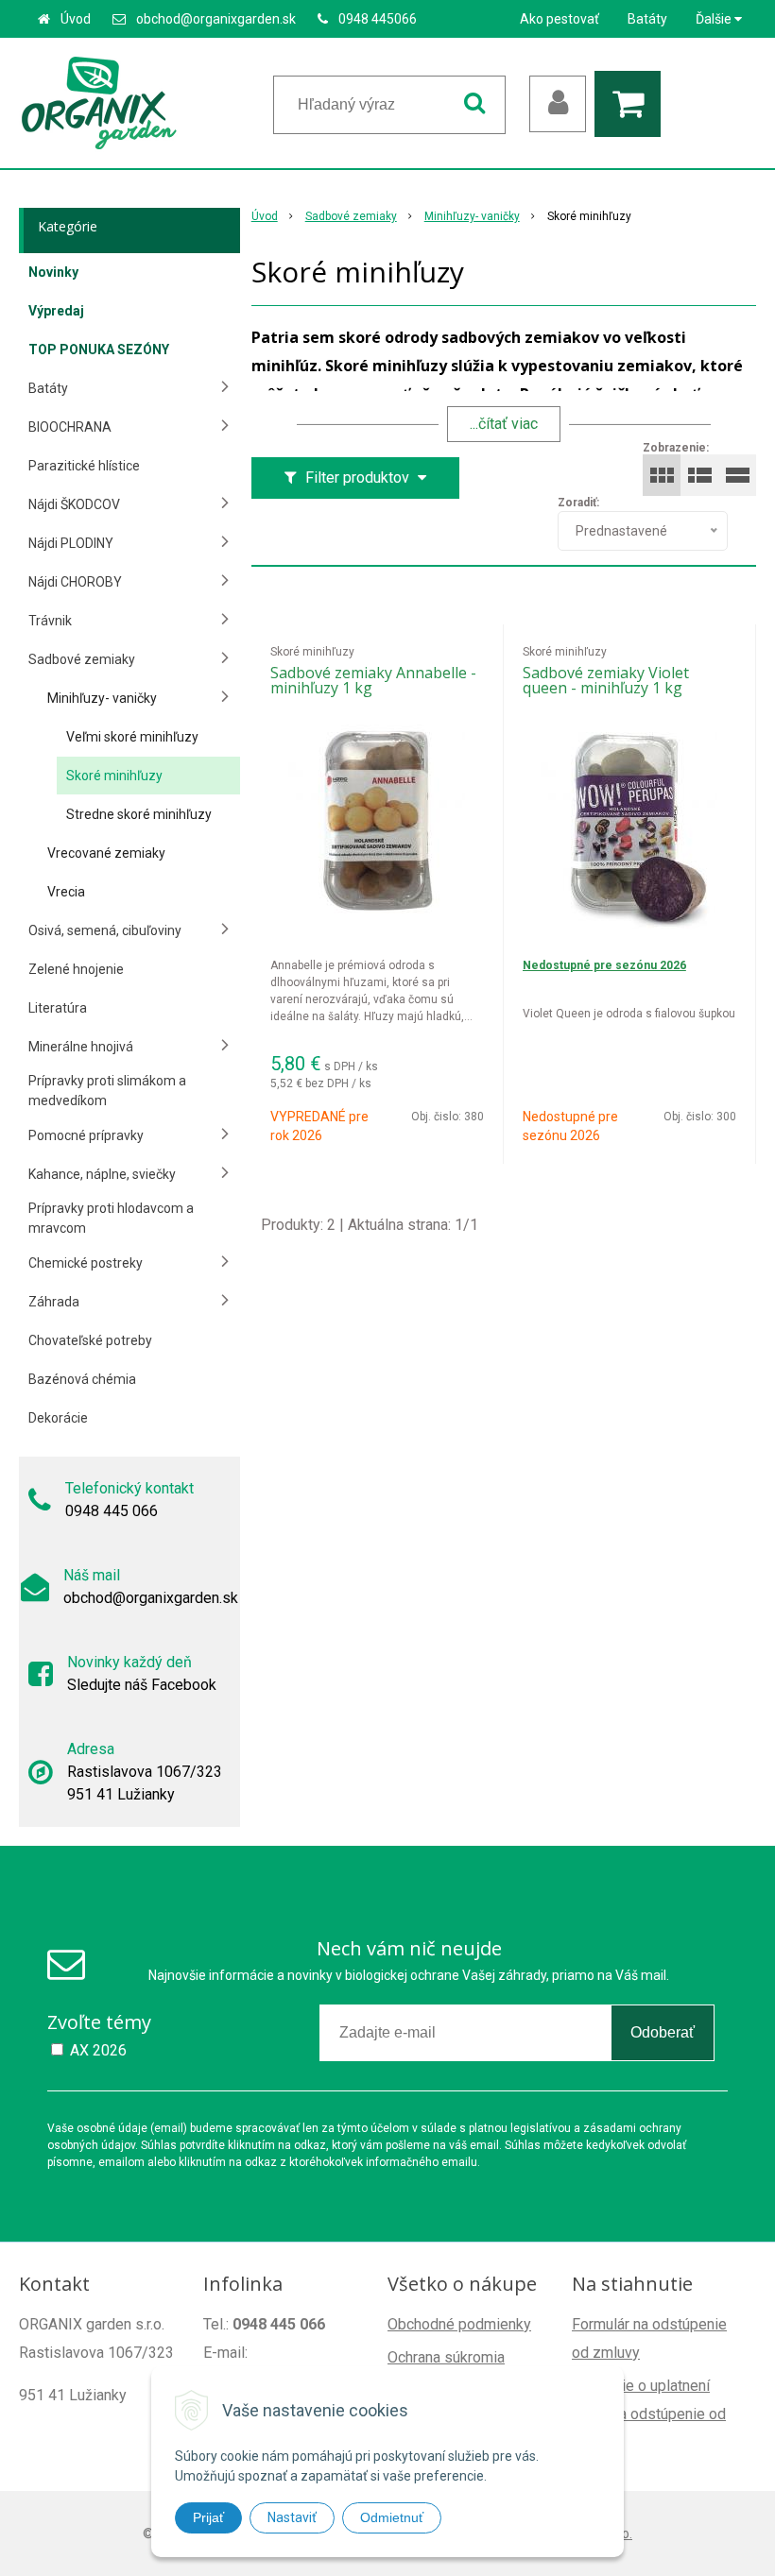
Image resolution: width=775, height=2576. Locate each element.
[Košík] (632, 104)
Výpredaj (56, 311)
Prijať (208, 2517)
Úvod (76, 19)
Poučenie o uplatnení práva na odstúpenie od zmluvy (649, 2414)
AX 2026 (98, 2050)
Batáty (647, 19)
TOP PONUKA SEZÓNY (99, 350)
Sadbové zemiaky (351, 216)
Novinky (53, 272)
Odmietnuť (392, 2517)
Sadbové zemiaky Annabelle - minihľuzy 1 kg (373, 680)
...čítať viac (504, 424)
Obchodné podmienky (459, 2324)
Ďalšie (715, 19)
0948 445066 (378, 19)
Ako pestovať (560, 19)
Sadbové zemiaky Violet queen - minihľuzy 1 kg (606, 680)
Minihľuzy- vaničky (472, 216)
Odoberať (663, 2032)
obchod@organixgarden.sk (216, 19)
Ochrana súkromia (446, 2357)
